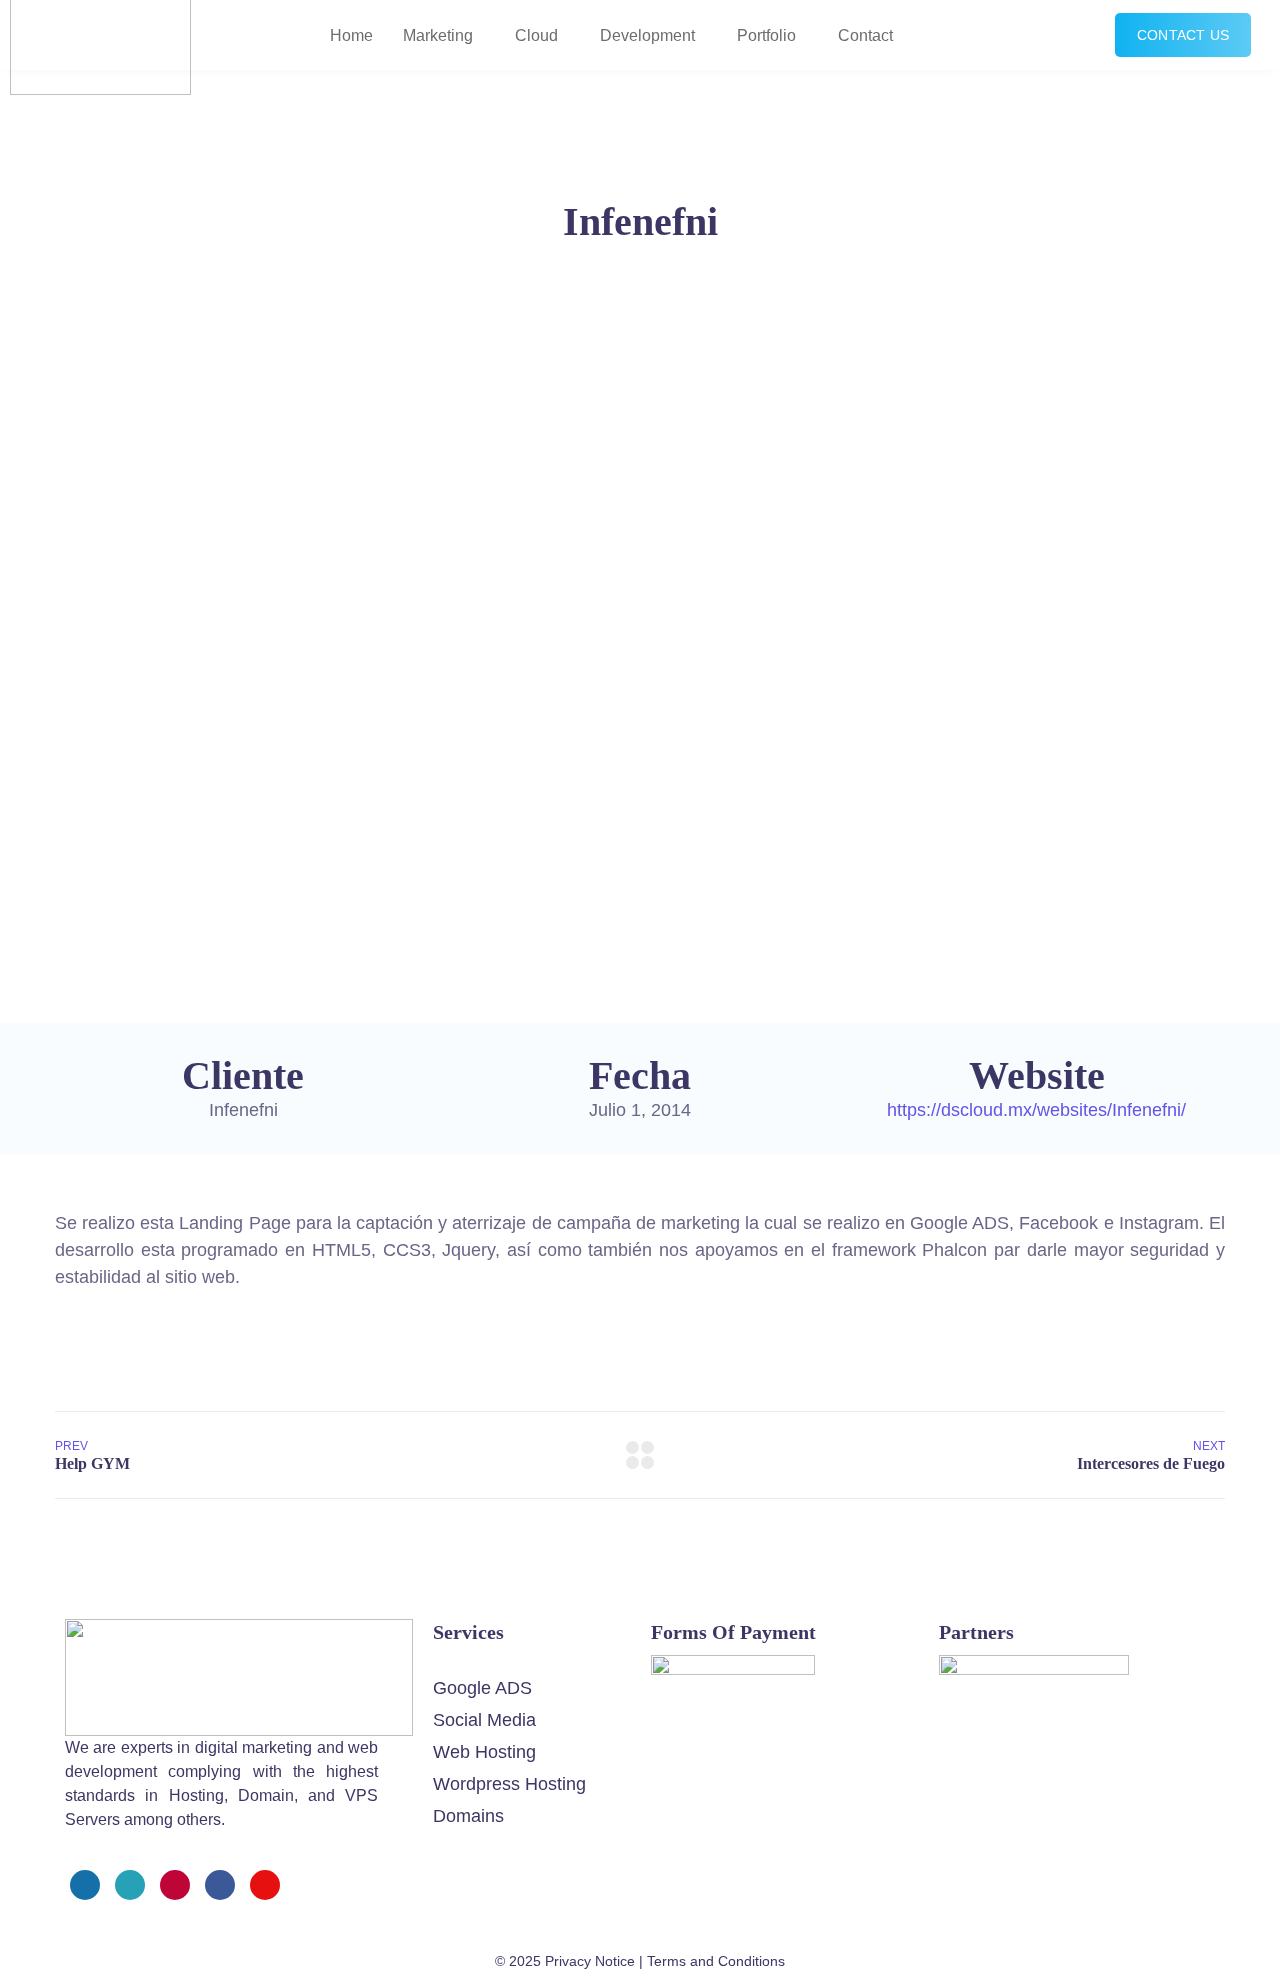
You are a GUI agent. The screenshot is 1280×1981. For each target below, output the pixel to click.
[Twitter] (130, 1885)
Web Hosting (484, 1752)
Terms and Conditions (716, 1961)
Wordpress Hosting (509, 1784)
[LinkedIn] (220, 1885)
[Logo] (239, 1632)
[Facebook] (85, 1885)
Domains (468, 1816)
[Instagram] (175, 1885)
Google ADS (482, 1688)
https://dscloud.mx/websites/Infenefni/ (1036, 1110)
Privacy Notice (590, 1961)
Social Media (484, 1720)
